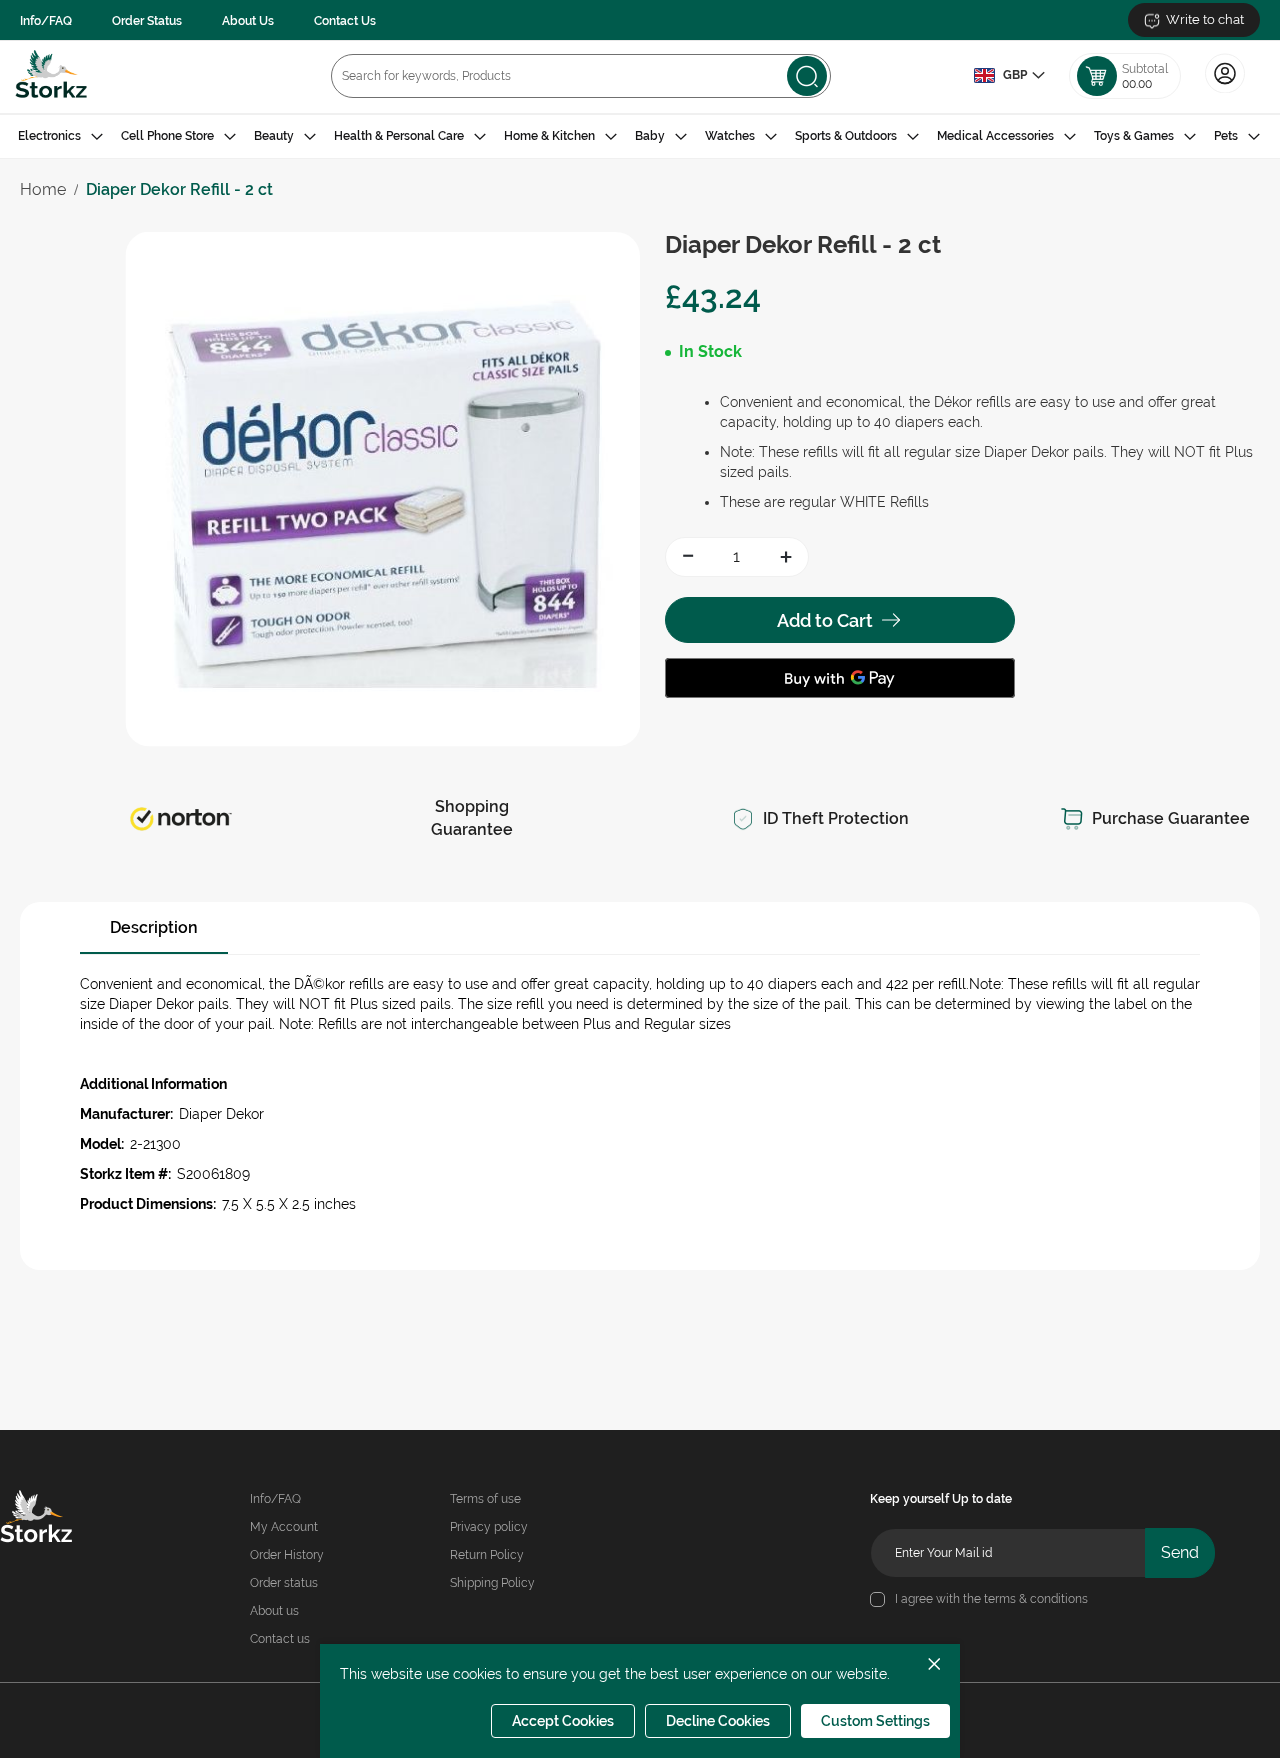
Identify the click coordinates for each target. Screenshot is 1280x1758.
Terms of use (485, 1499)
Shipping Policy (492, 1583)
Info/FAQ (46, 21)
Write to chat (1205, 19)
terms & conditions (1036, 1599)
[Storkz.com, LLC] (57, 1519)
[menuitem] (60, 136)
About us (274, 1611)
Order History (287, 1555)
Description (154, 927)
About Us (248, 21)
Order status (284, 1583)
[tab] (640, 136)
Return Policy (487, 1555)
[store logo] (51, 76)
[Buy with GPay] (840, 678)
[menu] (640, 136)
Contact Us (345, 21)
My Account (284, 1527)
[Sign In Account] (1225, 91)
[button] (1009, 76)
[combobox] (581, 76)
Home (43, 189)
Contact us (280, 1639)
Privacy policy (489, 1527)
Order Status (147, 21)
